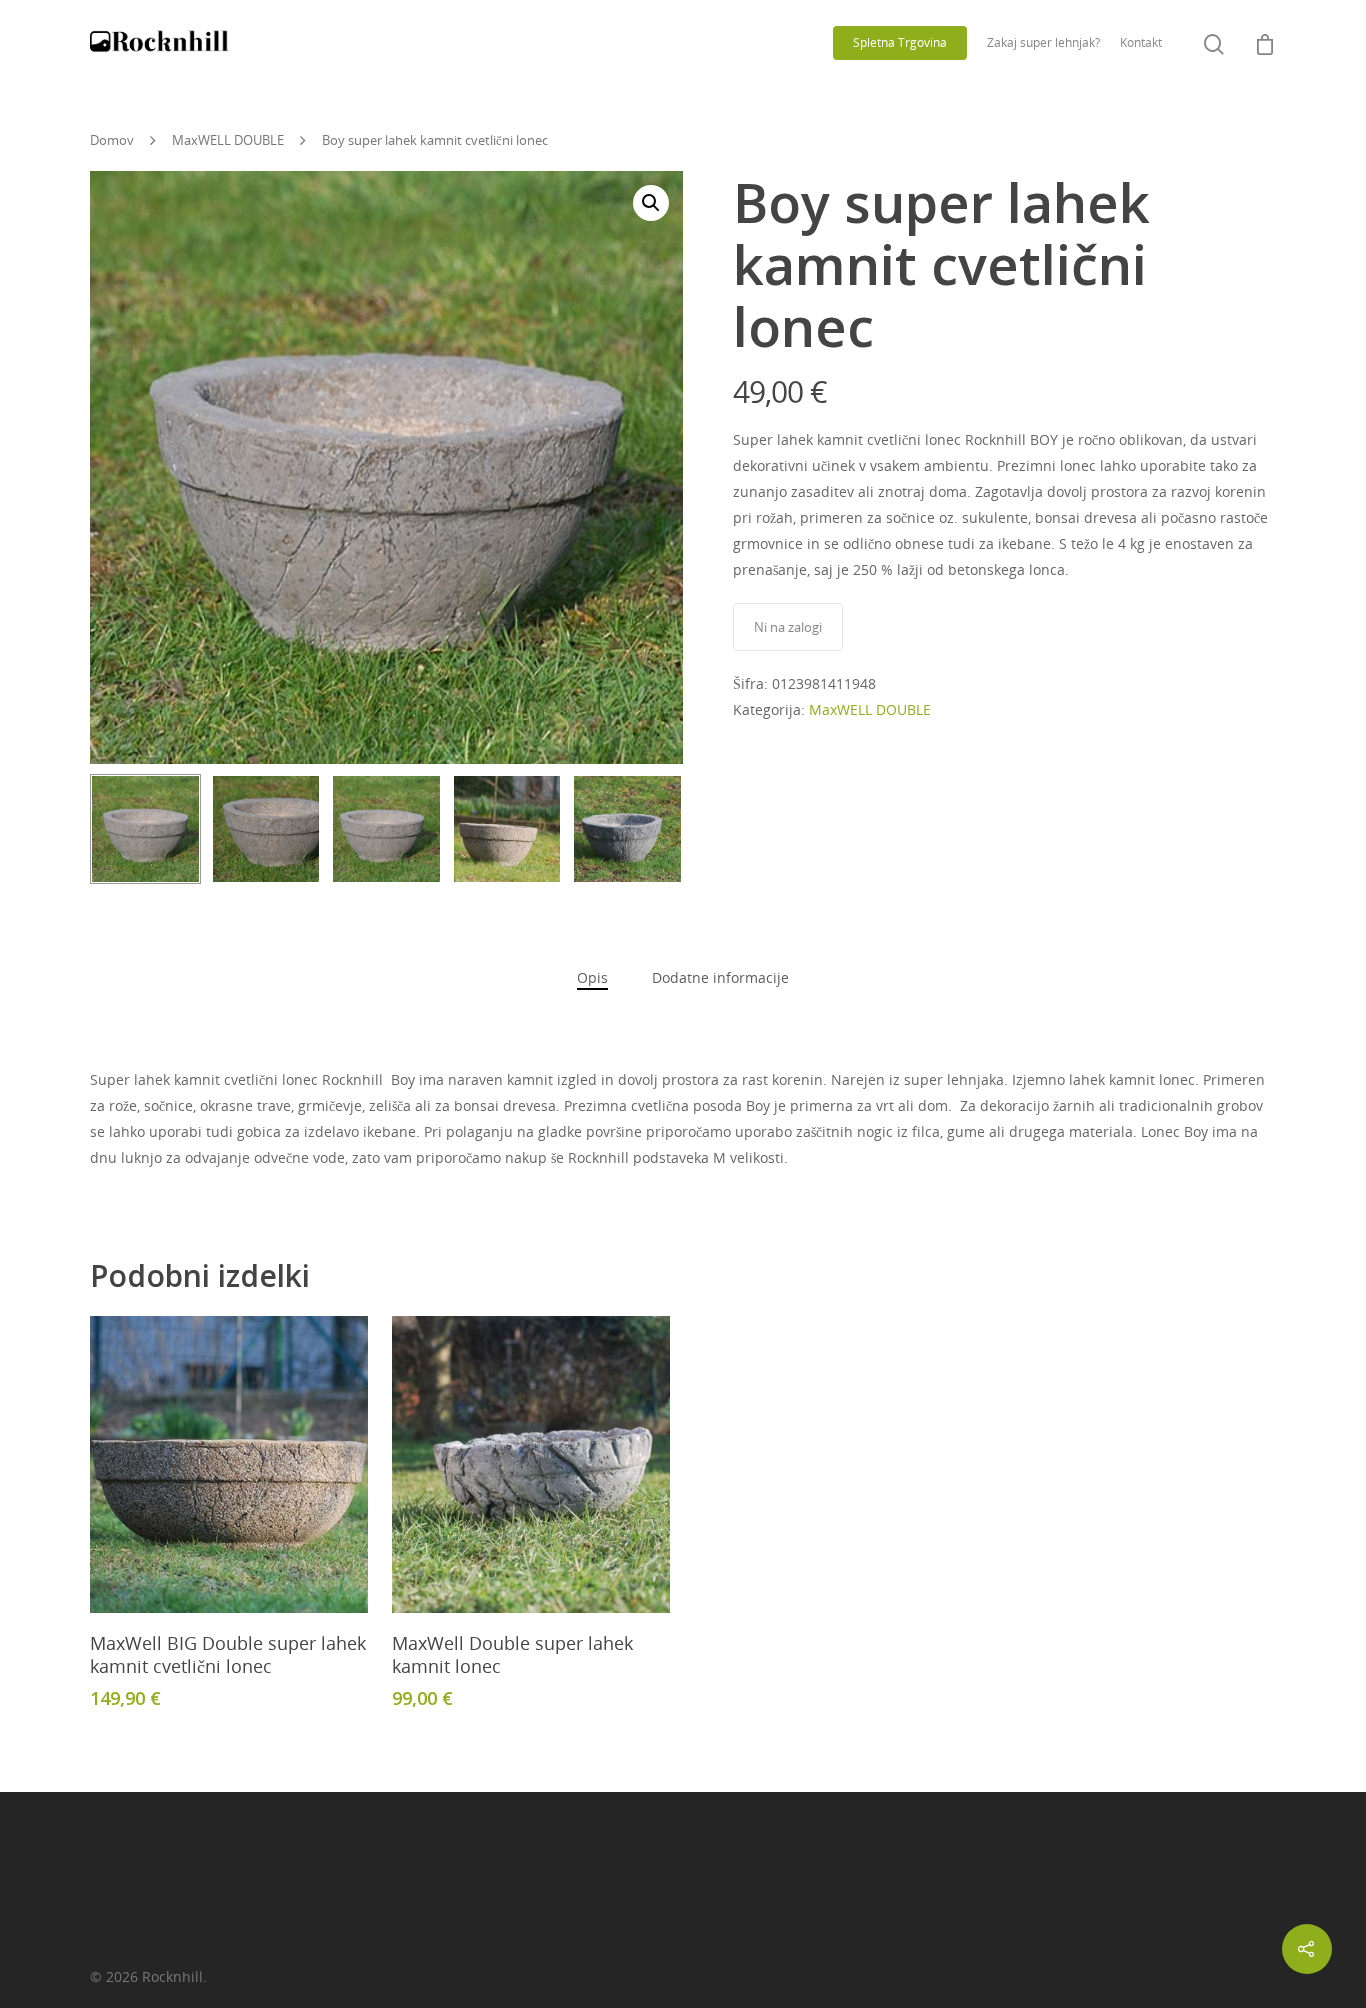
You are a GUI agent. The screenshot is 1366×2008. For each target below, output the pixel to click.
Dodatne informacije (720, 977)
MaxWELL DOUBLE (228, 140)
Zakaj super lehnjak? (1043, 42)
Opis (592, 977)
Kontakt (1141, 42)
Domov (112, 140)
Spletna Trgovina (900, 42)
